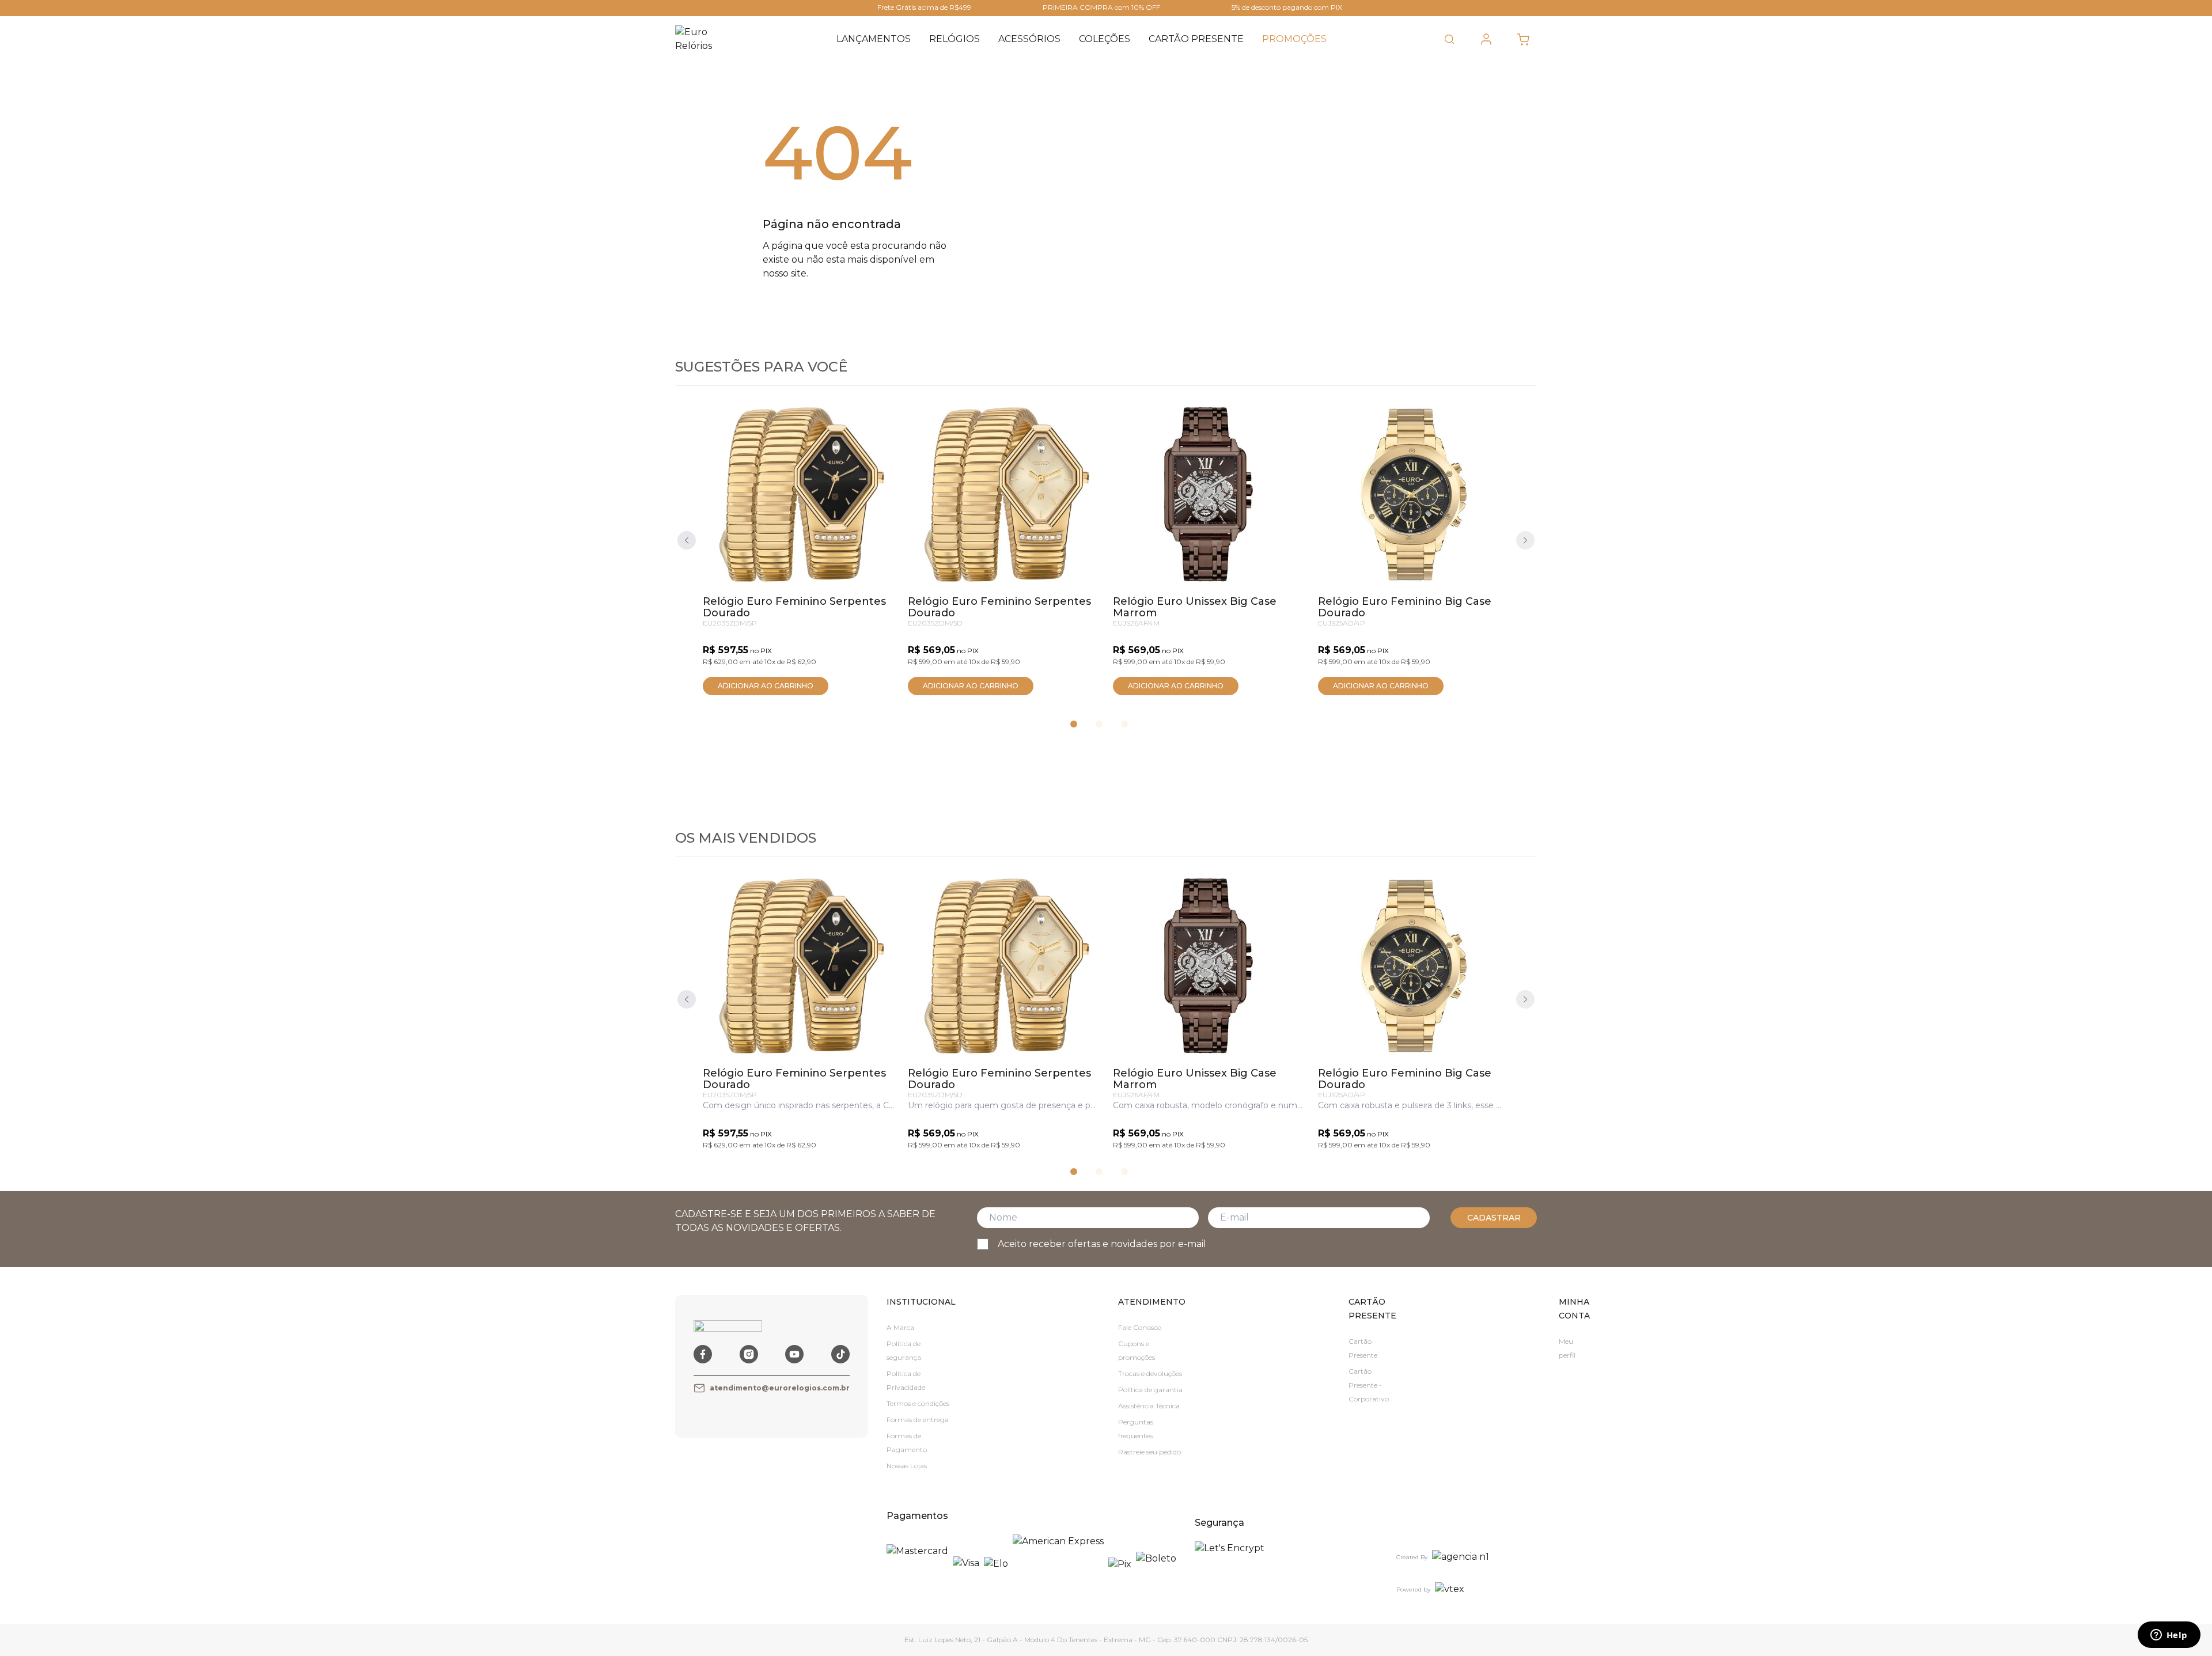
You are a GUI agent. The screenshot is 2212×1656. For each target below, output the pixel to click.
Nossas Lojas (907, 1466)
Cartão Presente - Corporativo (1369, 1385)
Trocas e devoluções (1150, 1373)
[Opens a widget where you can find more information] (2169, 1636)
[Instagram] (749, 1354)
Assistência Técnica (1149, 1406)
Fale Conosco (1140, 1327)
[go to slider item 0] (1074, 724)
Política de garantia (1150, 1390)
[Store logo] (701, 39)
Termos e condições (918, 1403)
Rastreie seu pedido (1149, 1452)
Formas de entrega (918, 1420)
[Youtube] (794, 1354)
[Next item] (1525, 540)
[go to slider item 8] (1124, 724)
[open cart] (1523, 39)
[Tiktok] (840, 1354)
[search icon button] (1449, 39)
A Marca (900, 1327)
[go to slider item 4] (1099, 724)
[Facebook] (703, 1354)
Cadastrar (1494, 1218)
